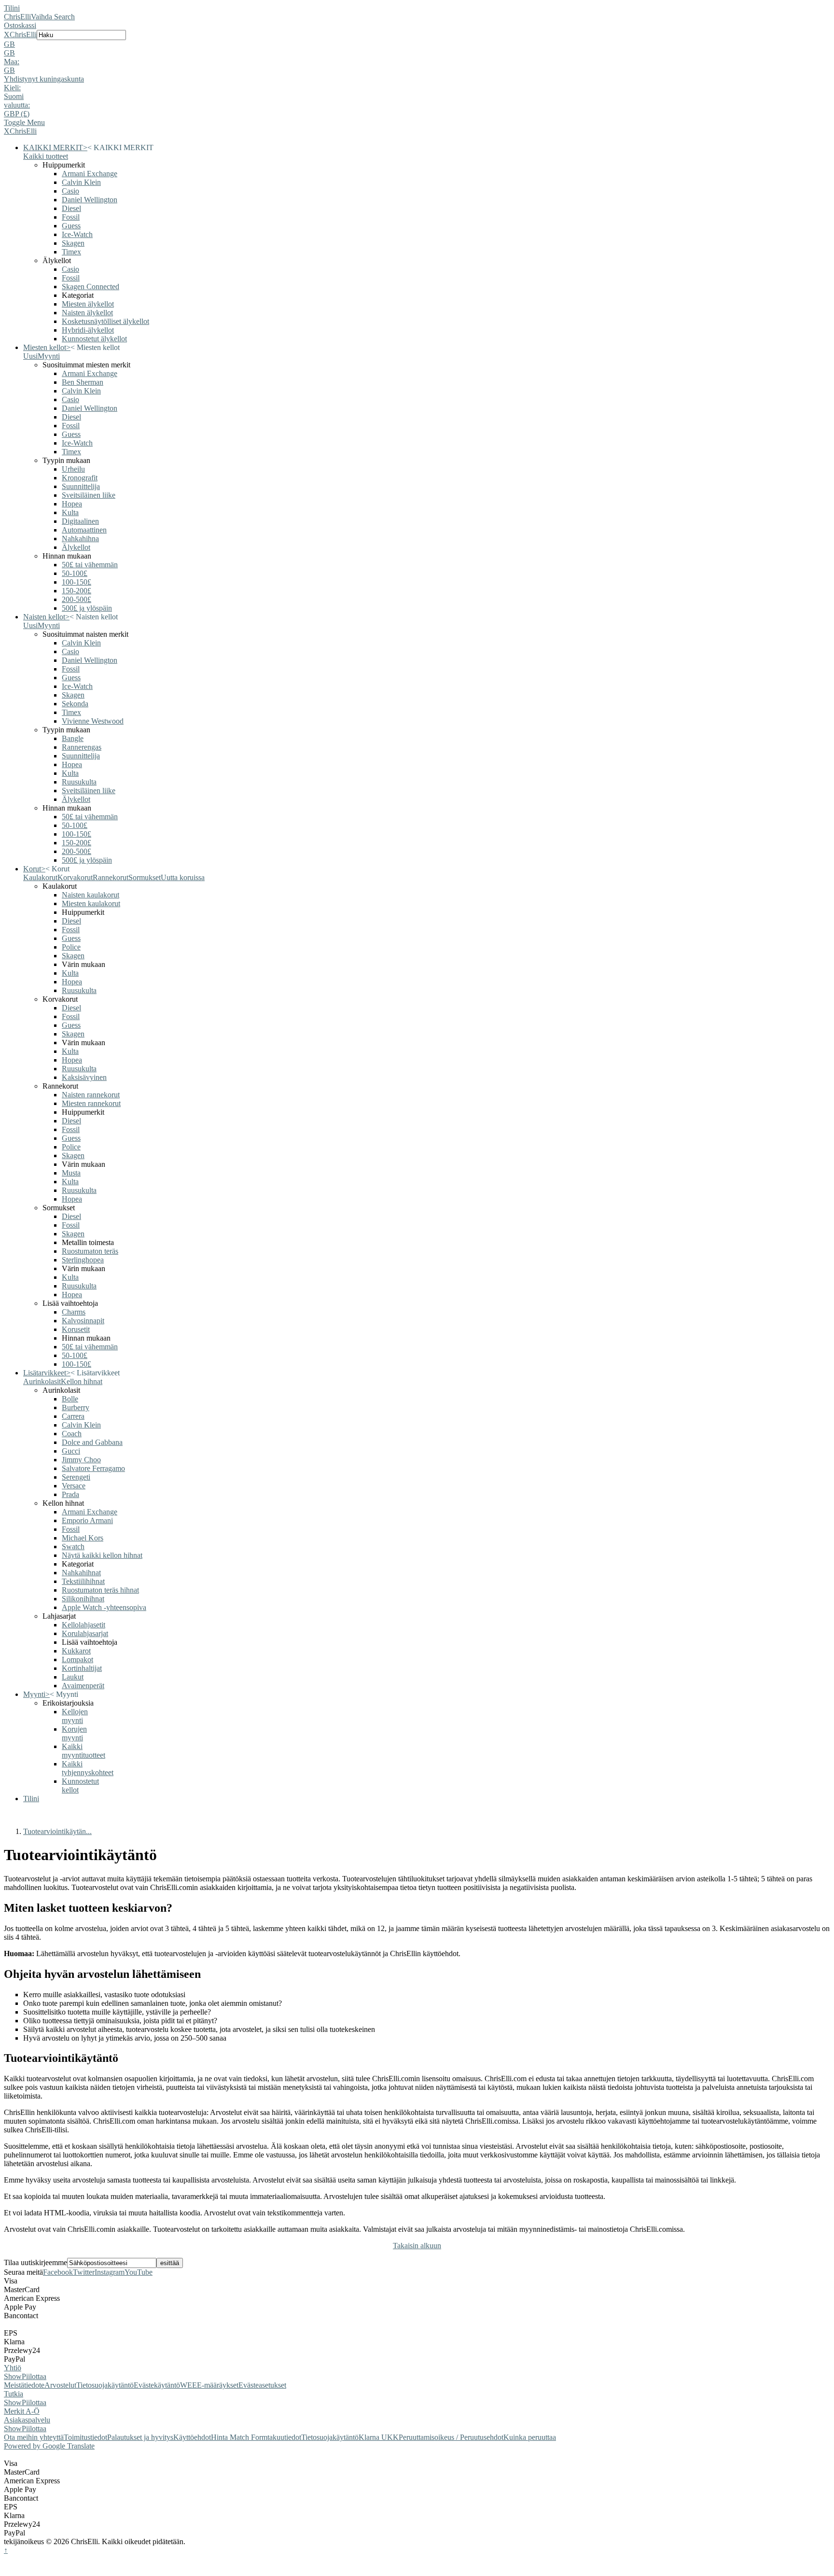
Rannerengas (82, 747)
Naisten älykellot (87, 313)
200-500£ (76, 599)
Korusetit (76, 1329)
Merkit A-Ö (22, 2411)
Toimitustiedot (85, 2437)
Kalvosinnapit (83, 1321)
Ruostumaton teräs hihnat (100, 1590)
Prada (70, 1494)
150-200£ (76, 591)
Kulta (70, 512)
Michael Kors (83, 1538)
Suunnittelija (81, 486)
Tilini (12, 8)
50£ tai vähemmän (90, 565)
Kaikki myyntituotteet (83, 1751)
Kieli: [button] (12, 88)
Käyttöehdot (192, 2437)
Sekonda (75, 704)
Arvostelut (60, 2385)
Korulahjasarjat (85, 1633)
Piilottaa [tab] (34, 2376)
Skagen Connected (90, 287)
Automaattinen (84, 530)
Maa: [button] (12, 62)
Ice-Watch (77, 234)
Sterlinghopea (83, 1260)
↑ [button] (6, 2550)
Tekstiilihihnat (83, 1581)
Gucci (71, 1451)
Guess (71, 226)
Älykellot (76, 547)
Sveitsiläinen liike (89, 495)
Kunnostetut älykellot (94, 339)
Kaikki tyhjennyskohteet (88, 1768)
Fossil (71, 217)
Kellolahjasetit (83, 1625)
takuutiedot (284, 2437)
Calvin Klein (81, 182)
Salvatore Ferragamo (93, 1468)
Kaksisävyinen (84, 1077)
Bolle (70, 1399)
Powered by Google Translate (49, 2446)
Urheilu (73, 469)
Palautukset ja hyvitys (140, 2437)
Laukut (73, 1677)
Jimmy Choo (81, 1460)
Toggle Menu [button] (24, 122)
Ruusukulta (79, 782)
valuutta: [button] (17, 105)
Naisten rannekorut (91, 1095)
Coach (72, 1434)
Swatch (73, 1547)
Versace (74, 1486)
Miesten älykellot (88, 304)
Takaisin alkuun (417, 2246)
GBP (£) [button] (17, 114)
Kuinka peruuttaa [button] (530, 2437)
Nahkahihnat (81, 1573)
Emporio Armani (87, 1520)
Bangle (73, 738)
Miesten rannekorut (91, 1103)
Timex (71, 252)
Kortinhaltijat (82, 1668)
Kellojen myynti (75, 1716)
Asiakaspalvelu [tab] (27, 2420)
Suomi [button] (14, 96)
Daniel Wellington (90, 200)
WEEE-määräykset (209, 2385)
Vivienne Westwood (93, 721)
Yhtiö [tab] (13, 2368)
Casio (70, 191)
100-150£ (76, 582)
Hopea (72, 504)
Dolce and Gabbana (92, 1442)
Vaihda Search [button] (53, 17)
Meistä (14, 2385)
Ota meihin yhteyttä (34, 2437)
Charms (74, 1312)
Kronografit (80, 478)
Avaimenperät (83, 1686)
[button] (417, 44)
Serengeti (76, 1477)
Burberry (76, 1407)
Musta (71, 1173)
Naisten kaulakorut (90, 895)
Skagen (73, 243)
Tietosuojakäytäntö (105, 2385)
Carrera (73, 1416)
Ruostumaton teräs (90, 1251)
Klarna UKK (379, 2437)
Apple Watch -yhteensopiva (104, 1607)
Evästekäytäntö (157, 2385)
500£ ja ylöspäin (87, 608)
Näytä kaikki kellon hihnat (102, 1555)
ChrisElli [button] (23, 35)
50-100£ (75, 573)
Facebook (58, 2272)
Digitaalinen (80, 521)
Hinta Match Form (239, 2437)
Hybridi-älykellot (88, 330)
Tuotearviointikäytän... (57, 1831)
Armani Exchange (90, 174)
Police (71, 947)
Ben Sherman (83, 382)
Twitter (84, 2272)
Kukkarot (76, 1651)
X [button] (7, 35)
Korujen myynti (74, 1733)
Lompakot (77, 1659)
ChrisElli (17, 17)
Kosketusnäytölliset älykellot (105, 321)
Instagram (110, 2272)
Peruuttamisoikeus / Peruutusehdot (451, 2437)
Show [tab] (13, 2376)
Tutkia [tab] (14, 2394)
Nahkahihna (80, 539)
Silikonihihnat (83, 1599)
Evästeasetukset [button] (262, 2385)
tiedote (34, 2385)
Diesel (71, 208)
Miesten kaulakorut (91, 903)
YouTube (139, 2272)
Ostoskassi (20, 25)
